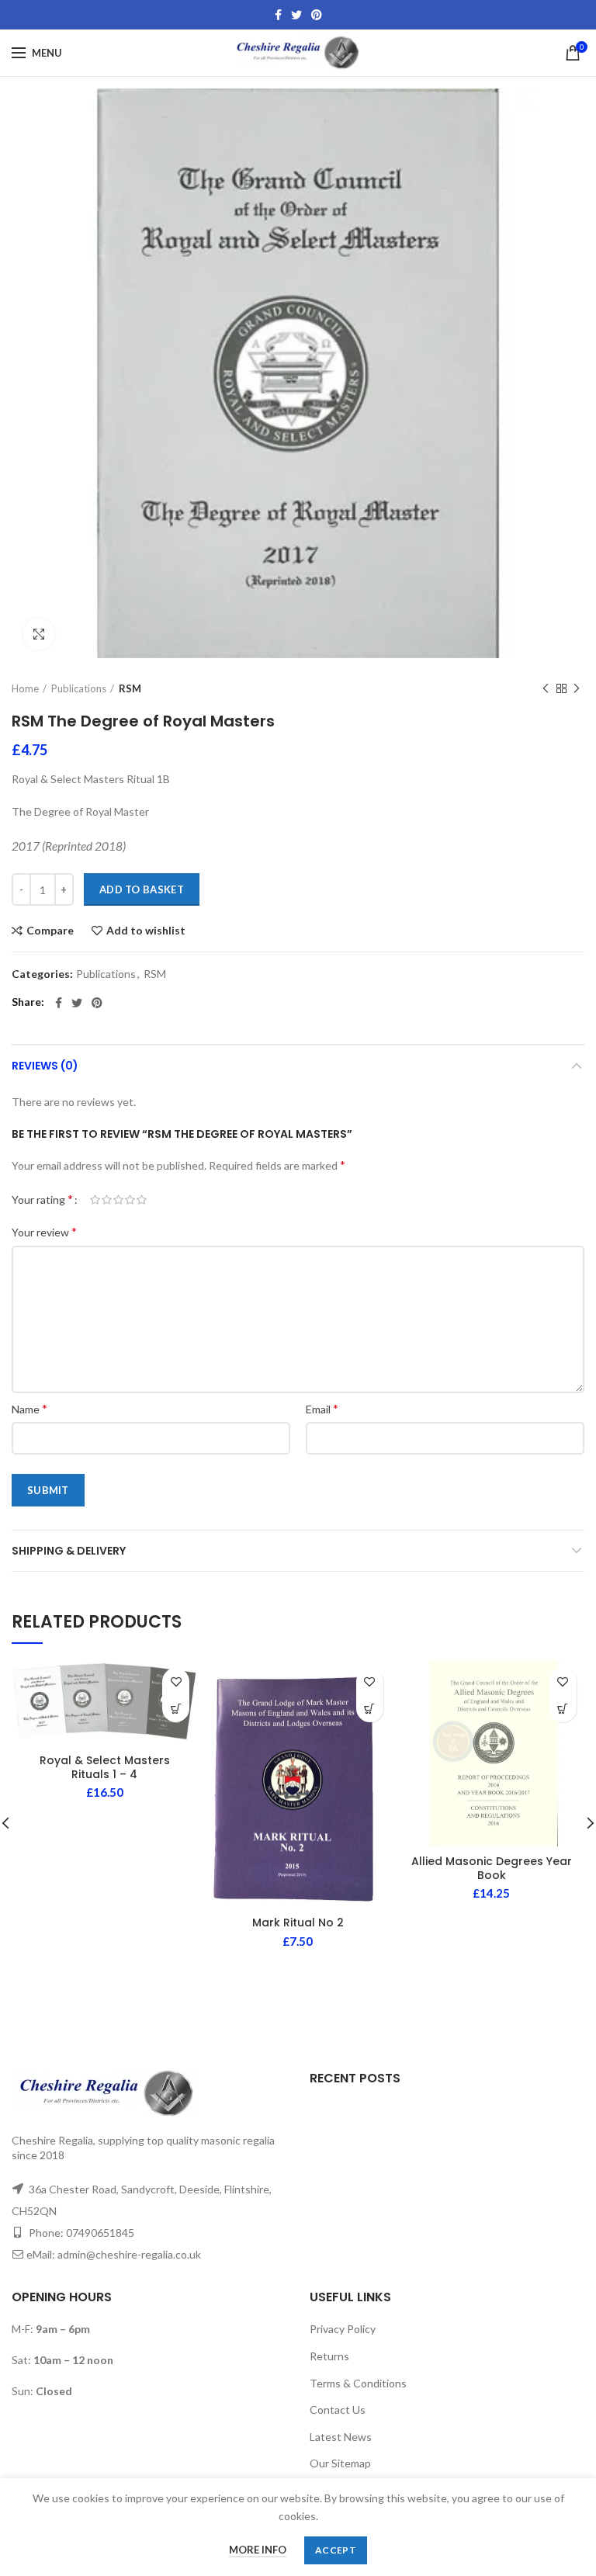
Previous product (546, 688)
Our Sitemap (340, 2463)
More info (258, 2550)
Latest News (341, 2437)
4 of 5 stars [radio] (130, 1200)
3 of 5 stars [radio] (118, 1200)
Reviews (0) (45, 1066)
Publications (79, 688)
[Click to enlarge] (39, 634)
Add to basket (142, 889)
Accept (336, 2550)
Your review (44, 1231)
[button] (176, 1709)
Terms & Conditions (358, 2383)
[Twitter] (296, 15)
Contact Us (338, 2410)
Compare (50, 931)
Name (29, 1408)
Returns (329, 2356)
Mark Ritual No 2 (298, 1922)
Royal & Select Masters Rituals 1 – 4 (105, 1767)
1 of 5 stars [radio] (95, 1200)
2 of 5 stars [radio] (107, 1200)
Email (322, 1408)
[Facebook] (278, 15)
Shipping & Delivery (69, 1551)
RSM (130, 688)
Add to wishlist (146, 931)
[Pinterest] (317, 15)
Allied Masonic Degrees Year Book (492, 1868)
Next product (577, 688)
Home (25, 688)
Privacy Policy (343, 2329)
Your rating (42, 1199)
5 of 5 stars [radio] (142, 1200)
